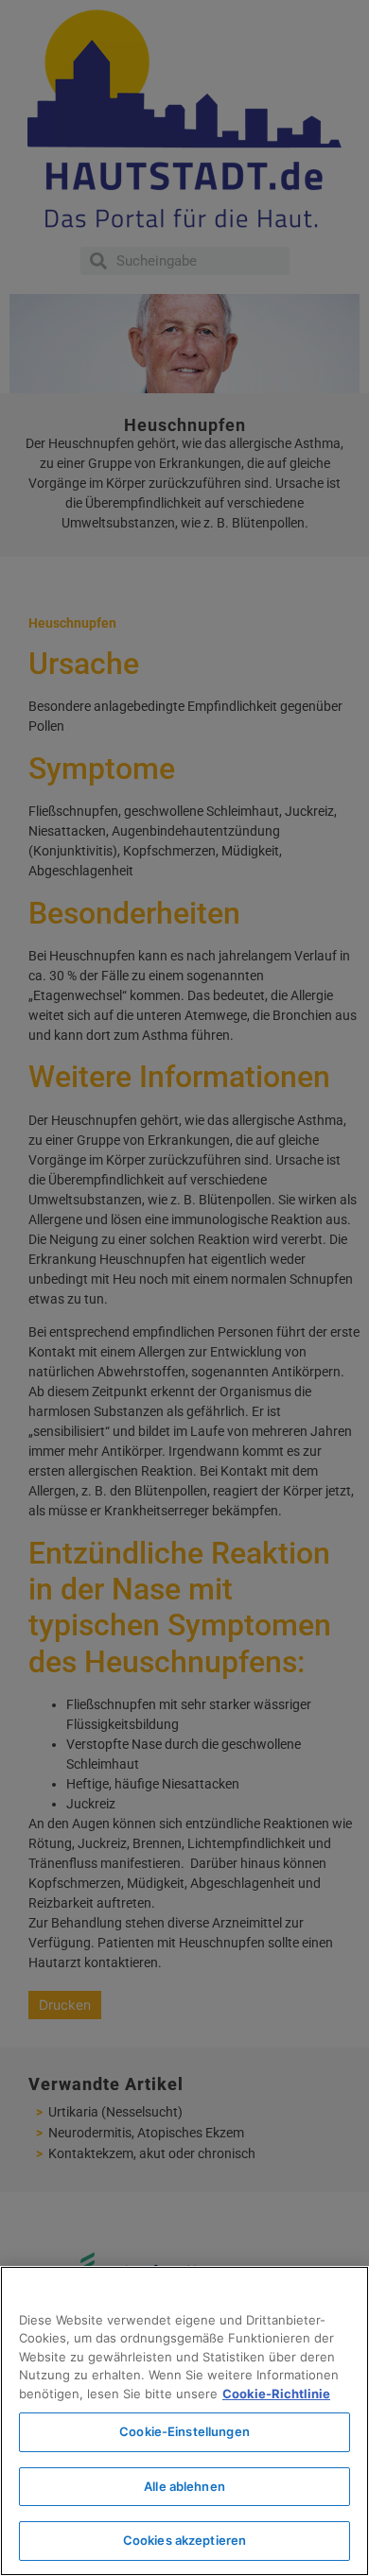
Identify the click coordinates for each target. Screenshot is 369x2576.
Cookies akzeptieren (184, 2540)
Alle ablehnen (184, 2486)
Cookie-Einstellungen (184, 2431)
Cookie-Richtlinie (276, 2394)
